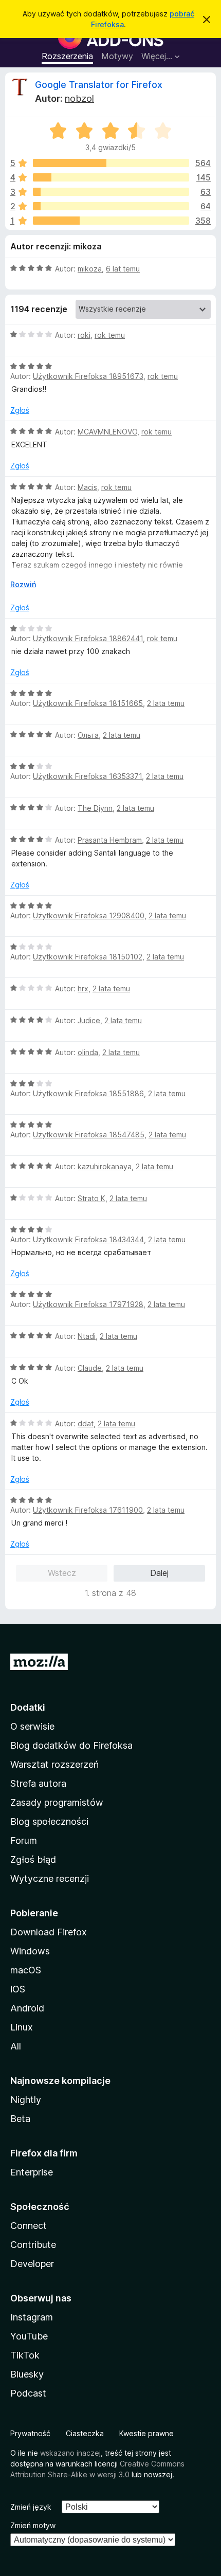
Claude (90, 1368)
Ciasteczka (85, 2433)
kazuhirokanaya (105, 1166)
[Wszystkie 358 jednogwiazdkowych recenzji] (111, 221)
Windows (30, 1951)
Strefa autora (38, 1783)
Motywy (117, 56)
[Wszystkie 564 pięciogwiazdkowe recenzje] (111, 163)
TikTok (25, 2355)
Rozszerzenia (67, 56)
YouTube (29, 2336)
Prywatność (30, 2433)
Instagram (32, 2317)
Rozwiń (23, 584)
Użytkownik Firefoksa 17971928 (88, 1304)
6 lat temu (123, 269)
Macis (87, 487)
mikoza (90, 269)
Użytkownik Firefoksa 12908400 (89, 915)
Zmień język (31, 2507)
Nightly (26, 2100)
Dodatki (28, 1707)
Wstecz (62, 1573)
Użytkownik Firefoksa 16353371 (87, 776)
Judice (89, 1020)
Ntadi (87, 1336)
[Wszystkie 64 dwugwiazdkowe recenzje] (111, 206)
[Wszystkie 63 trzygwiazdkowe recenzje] (111, 192)
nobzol (79, 98)
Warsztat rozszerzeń (54, 1764)
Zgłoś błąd (33, 1860)
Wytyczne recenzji (50, 1879)
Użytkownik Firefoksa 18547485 (89, 1135)
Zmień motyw (33, 2525)
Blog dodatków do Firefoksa (71, 1745)
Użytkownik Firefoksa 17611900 (88, 1510)
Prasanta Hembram (110, 840)
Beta (20, 2119)
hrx (83, 988)
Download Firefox (49, 1932)
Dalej (159, 1573)
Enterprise (32, 2172)
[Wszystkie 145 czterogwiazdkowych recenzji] (111, 177)
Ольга (88, 735)
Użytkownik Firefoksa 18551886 (88, 1093)
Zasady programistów (57, 1802)
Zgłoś (20, 410)
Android (27, 2008)
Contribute (33, 2245)
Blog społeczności (49, 1821)
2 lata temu (166, 703)
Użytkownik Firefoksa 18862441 (88, 638)
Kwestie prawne (146, 2433)
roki (84, 335)
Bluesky (27, 2374)
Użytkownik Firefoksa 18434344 (88, 1239)
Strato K (91, 1198)
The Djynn (95, 808)
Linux (22, 2027)
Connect (29, 2226)
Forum (24, 1840)
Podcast (28, 2393)
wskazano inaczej (70, 2453)
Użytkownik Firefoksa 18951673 (88, 376)
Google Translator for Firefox (99, 85)
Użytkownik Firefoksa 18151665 (88, 703)
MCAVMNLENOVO (107, 432)
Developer (32, 2264)
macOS (26, 1970)
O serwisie (32, 1726)
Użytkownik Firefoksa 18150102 (88, 957)
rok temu (110, 335)
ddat (86, 1423)
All (16, 2046)
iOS (18, 1989)
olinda (88, 1052)
